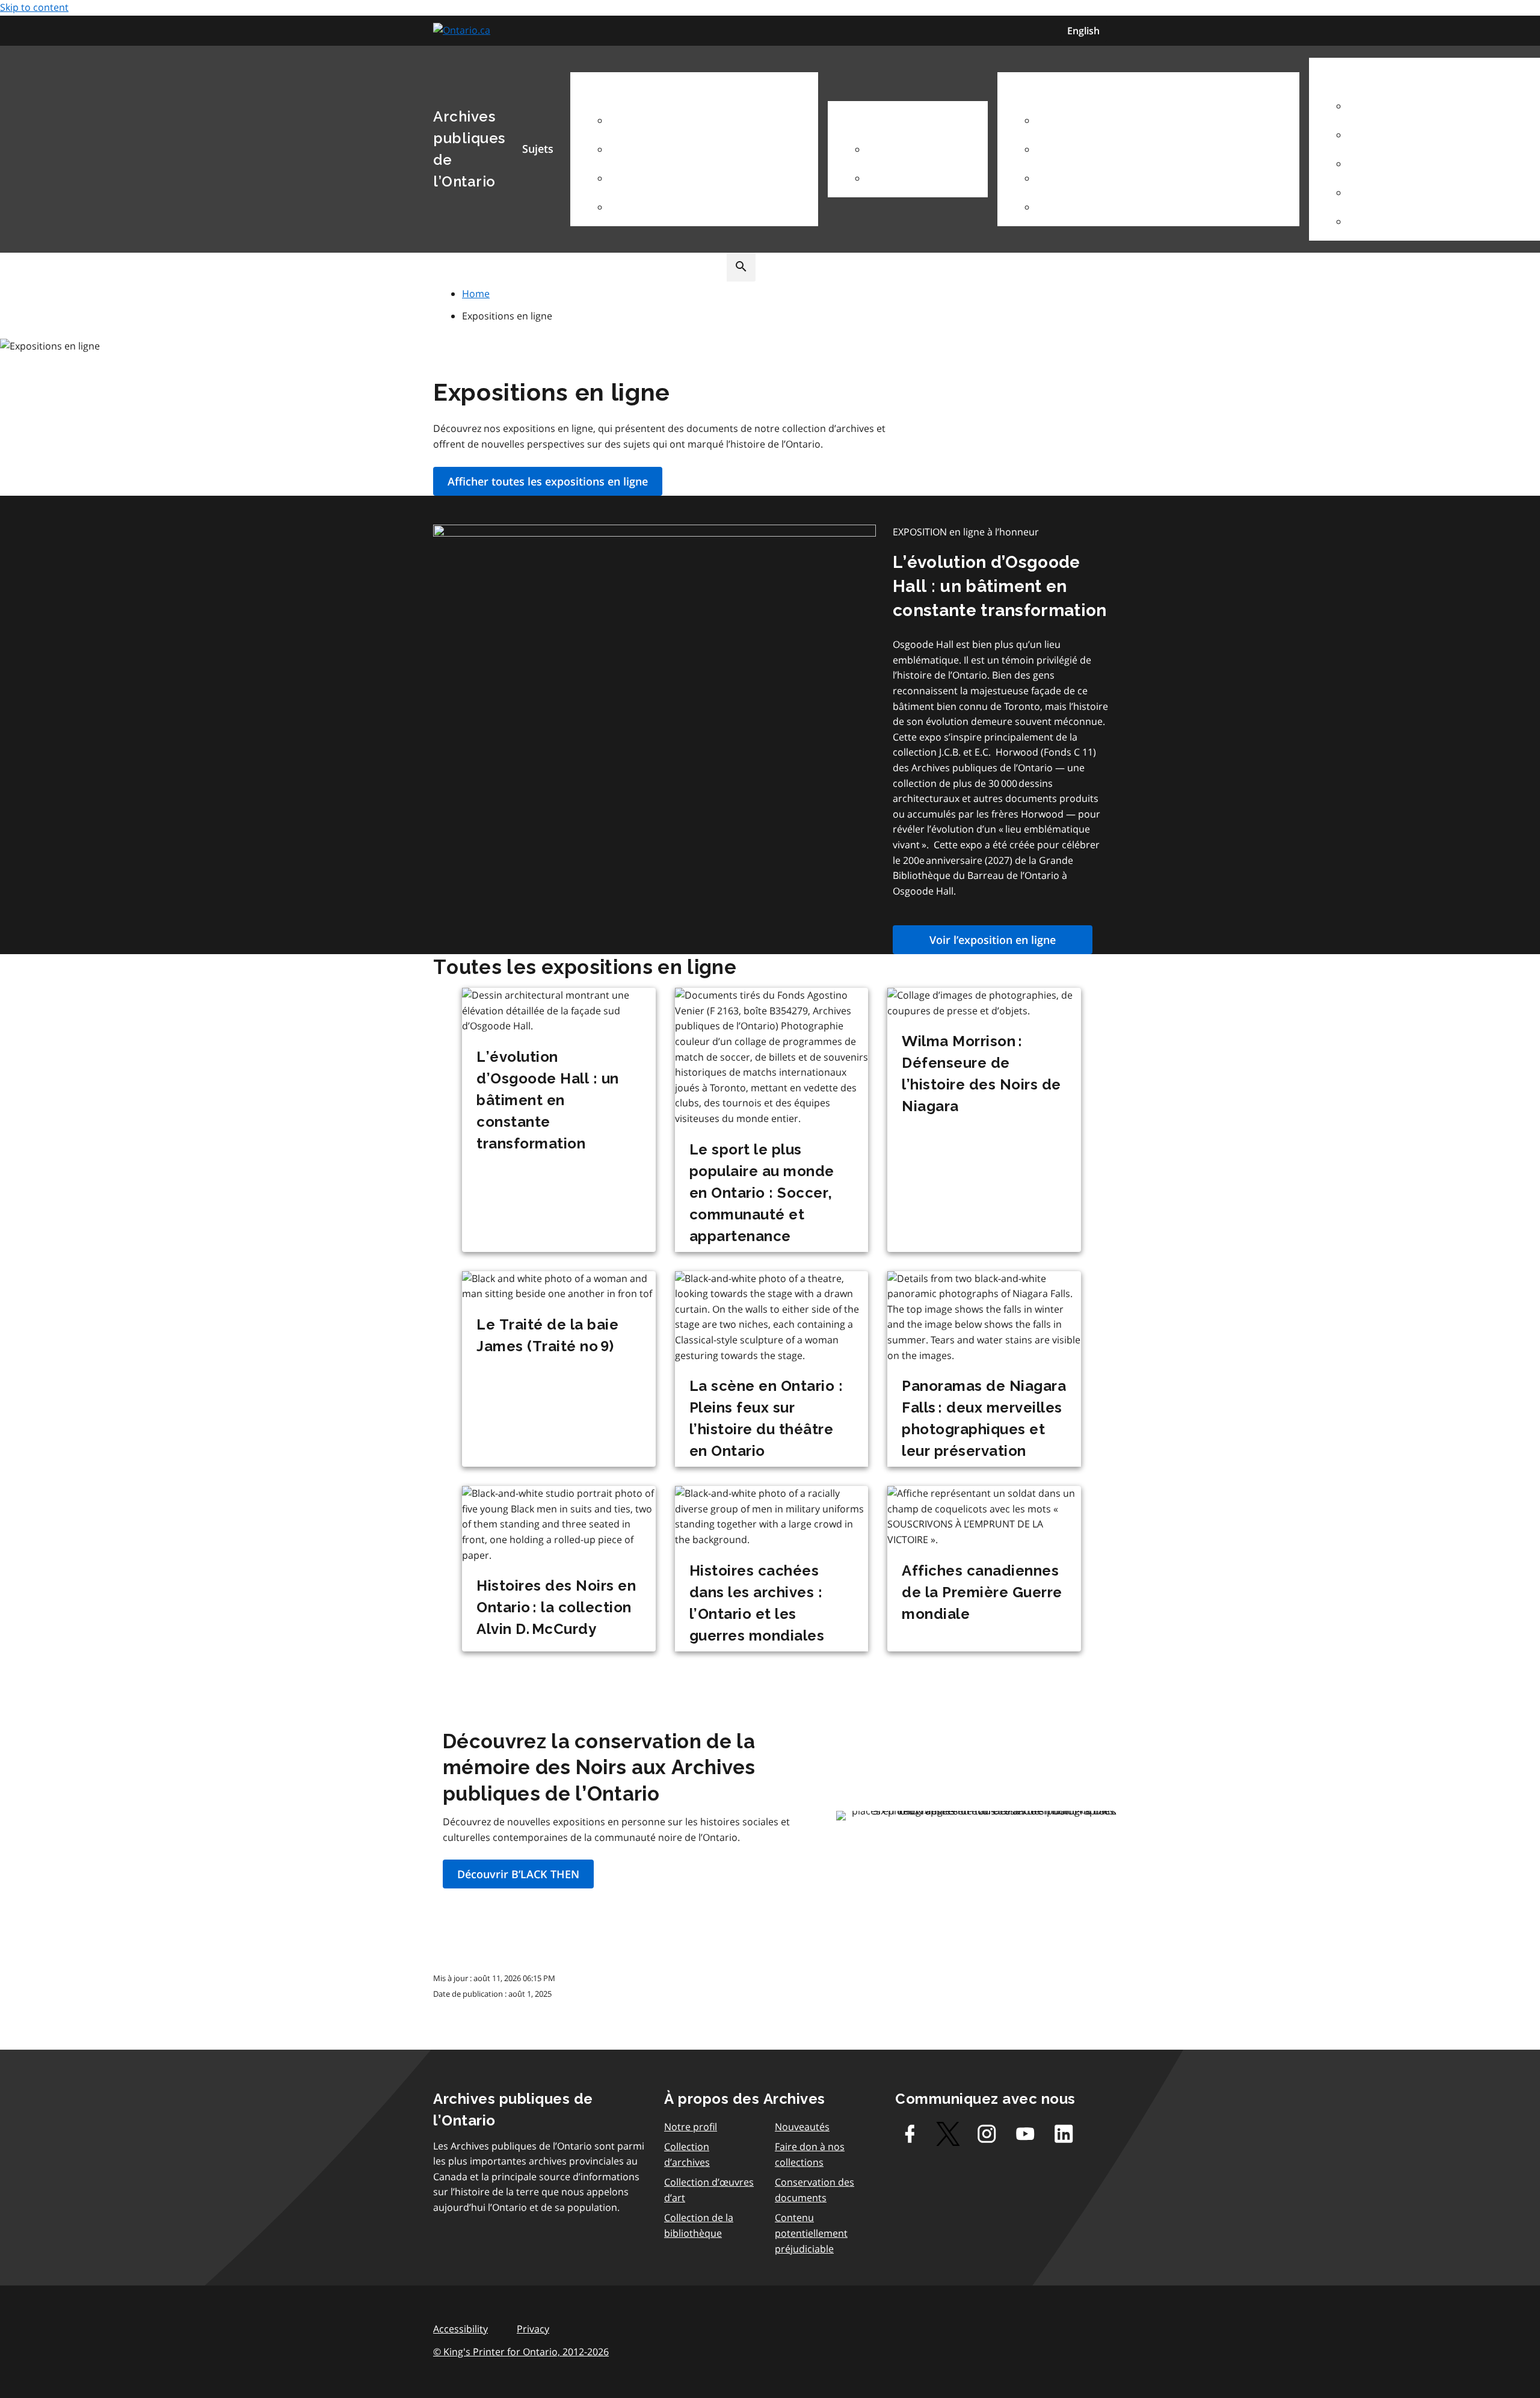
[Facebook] (910, 2134)
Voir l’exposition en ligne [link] (993, 940)
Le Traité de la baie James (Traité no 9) (547, 1335)
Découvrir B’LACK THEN (518, 1874)
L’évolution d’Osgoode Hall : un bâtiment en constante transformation (1000, 586)
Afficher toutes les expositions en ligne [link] (548, 481)
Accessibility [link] (460, 2329)
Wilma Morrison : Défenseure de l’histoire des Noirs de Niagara (981, 1074)
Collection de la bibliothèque (699, 2225)
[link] (463, 30)
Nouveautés (802, 2127)
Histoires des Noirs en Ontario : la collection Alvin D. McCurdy (556, 1607)
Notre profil (691, 2127)
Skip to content (34, 7)
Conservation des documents (815, 2190)
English (1083, 31)
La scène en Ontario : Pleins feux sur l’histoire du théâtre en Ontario (766, 1418)
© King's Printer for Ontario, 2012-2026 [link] (521, 2352)
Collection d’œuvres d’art (709, 2190)
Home (476, 294)
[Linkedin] (1064, 2134)
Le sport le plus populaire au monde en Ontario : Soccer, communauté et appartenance (762, 1193)
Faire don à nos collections (810, 2154)
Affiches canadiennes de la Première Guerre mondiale (982, 1592)
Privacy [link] (533, 2329)
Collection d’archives (687, 2154)
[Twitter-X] (948, 2134)
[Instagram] (987, 2134)
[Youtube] (1025, 2134)
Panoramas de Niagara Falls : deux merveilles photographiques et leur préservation (984, 1418)
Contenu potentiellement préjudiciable (811, 2233)
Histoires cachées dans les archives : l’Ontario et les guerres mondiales (757, 1603)
